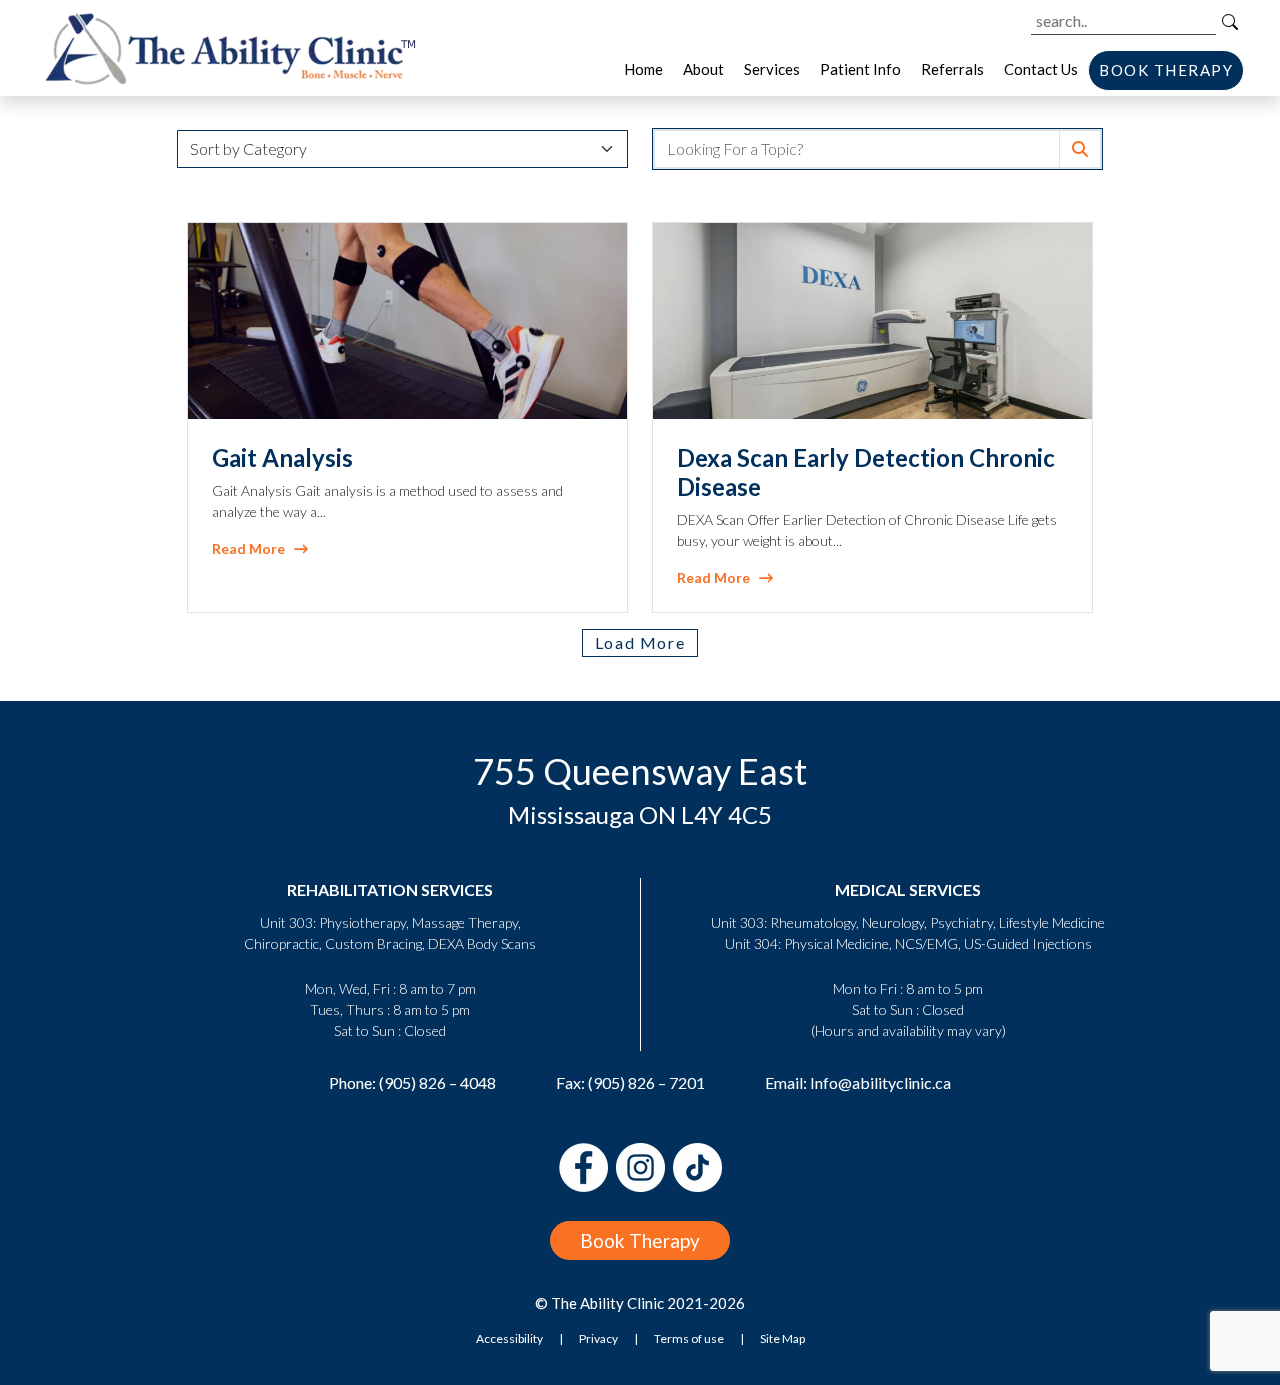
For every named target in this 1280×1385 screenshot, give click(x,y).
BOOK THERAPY (1166, 70)
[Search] (1230, 21)
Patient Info (860, 69)
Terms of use (689, 1338)
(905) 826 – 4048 (437, 1082)
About (703, 69)
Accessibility (509, 1338)
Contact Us (1041, 69)
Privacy (598, 1338)
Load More (640, 642)
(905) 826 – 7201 (646, 1082)
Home (643, 69)
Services (772, 69)
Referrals (952, 69)
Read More (253, 548)
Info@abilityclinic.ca (880, 1082)
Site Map (782, 1338)
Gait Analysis (282, 457)
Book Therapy (640, 1240)
